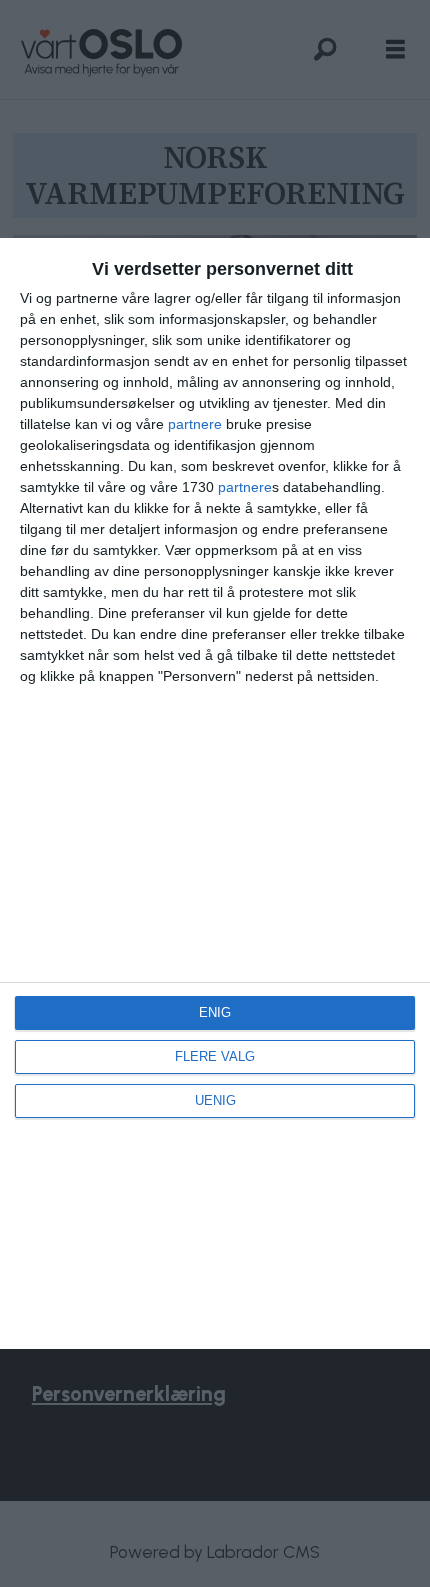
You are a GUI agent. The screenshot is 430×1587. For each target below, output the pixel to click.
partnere (195, 424)
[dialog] (215, 793)
